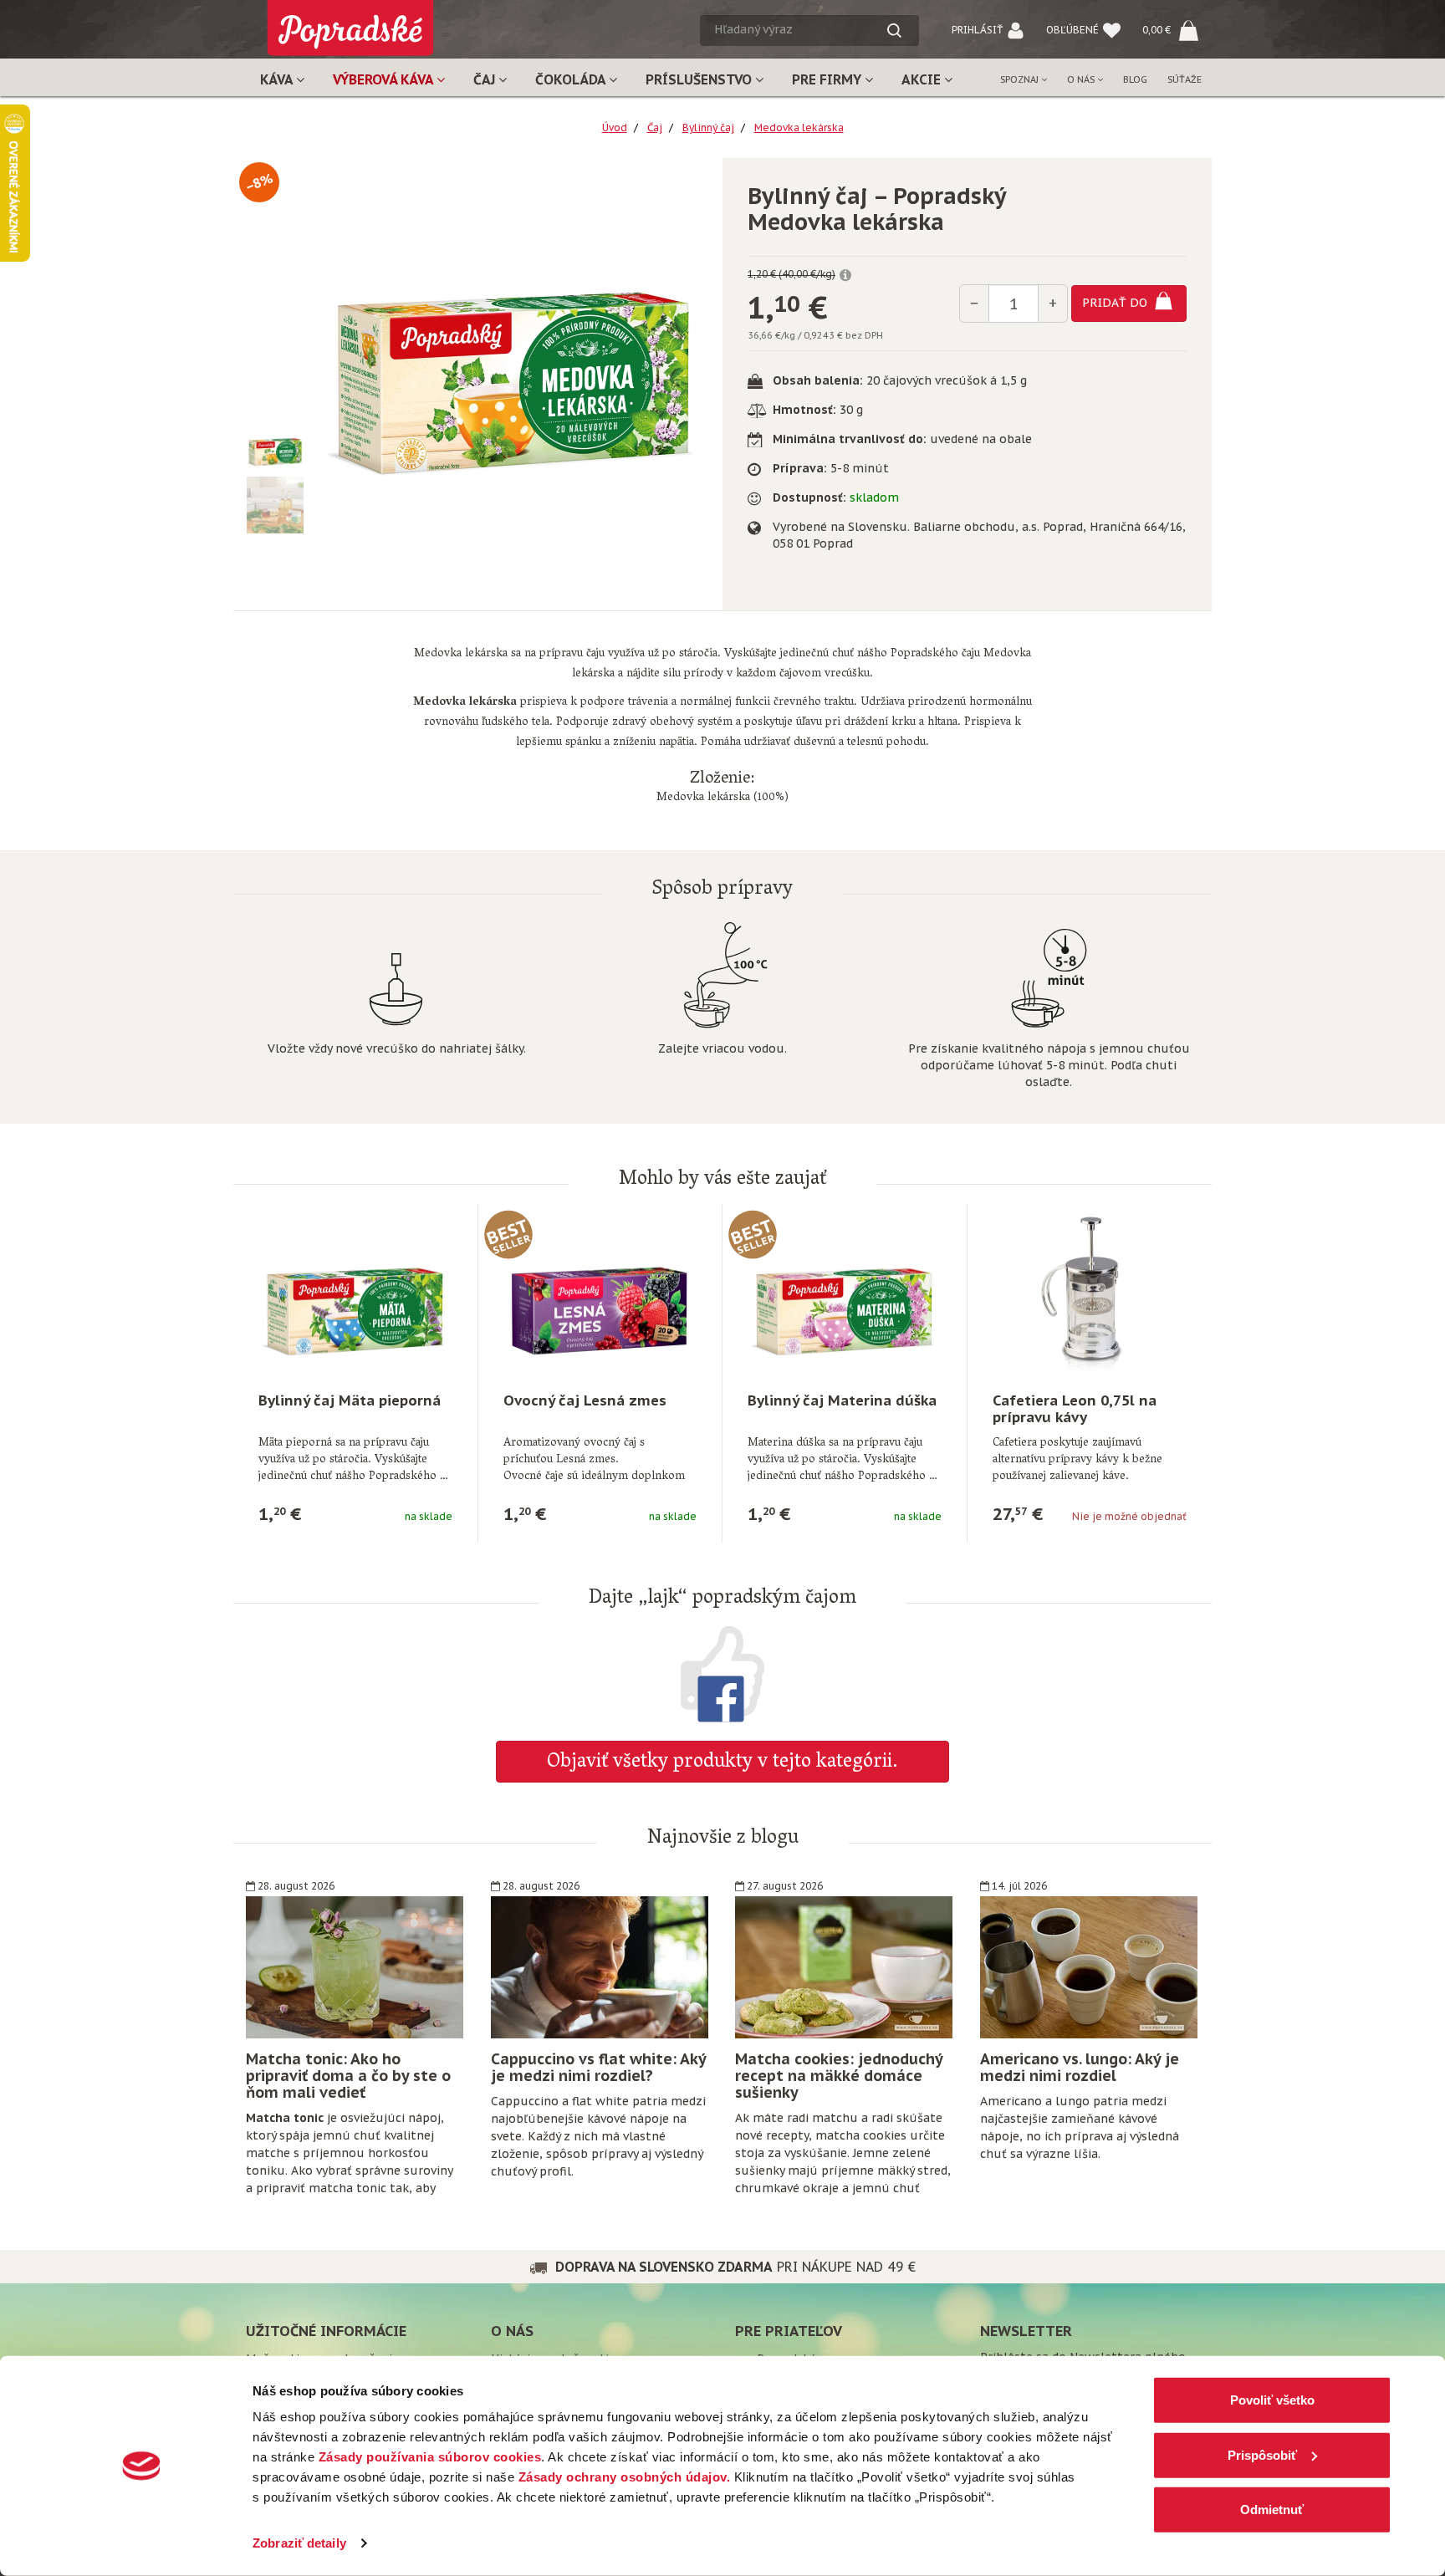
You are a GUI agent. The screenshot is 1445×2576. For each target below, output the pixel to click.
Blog (1135, 79)
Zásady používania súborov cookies (430, 2457)
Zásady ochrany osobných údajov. (625, 2477)
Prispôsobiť (1262, 2454)
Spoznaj (1021, 79)
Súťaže (1185, 79)
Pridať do (1116, 303)
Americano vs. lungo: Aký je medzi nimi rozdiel (1080, 2067)
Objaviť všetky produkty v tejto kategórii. (722, 1763)
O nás (1082, 79)
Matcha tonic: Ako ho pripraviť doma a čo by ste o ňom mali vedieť (348, 2076)
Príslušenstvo (700, 79)
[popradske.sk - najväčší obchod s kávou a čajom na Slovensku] (350, 21)
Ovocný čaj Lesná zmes (585, 1400)
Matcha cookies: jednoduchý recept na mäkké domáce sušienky (839, 2076)
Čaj (486, 79)
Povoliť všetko (1272, 2400)
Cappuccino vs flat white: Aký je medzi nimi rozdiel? (598, 2067)
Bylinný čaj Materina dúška (842, 1400)
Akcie (923, 79)
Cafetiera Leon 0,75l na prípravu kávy (1075, 1409)
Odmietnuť (1272, 2510)
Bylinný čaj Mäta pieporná (350, 1400)
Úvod (615, 128)
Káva (278, 79)
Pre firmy (828, 79)
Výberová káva (385, 79)
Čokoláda (572, 79)
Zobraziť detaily (299, 2543)
